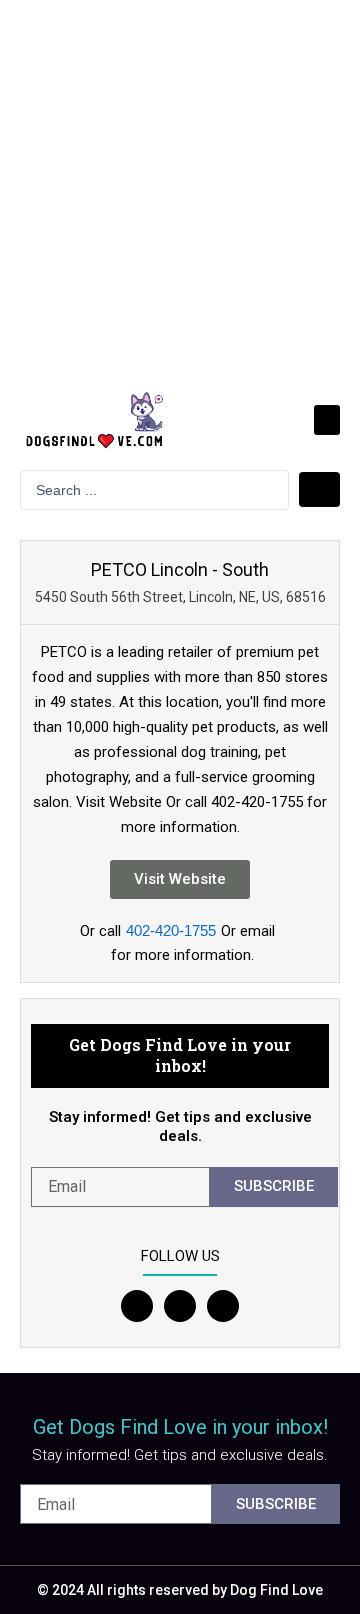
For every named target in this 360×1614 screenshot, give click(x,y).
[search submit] (319, 489)
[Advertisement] (180, 190)
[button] (327, 420)
